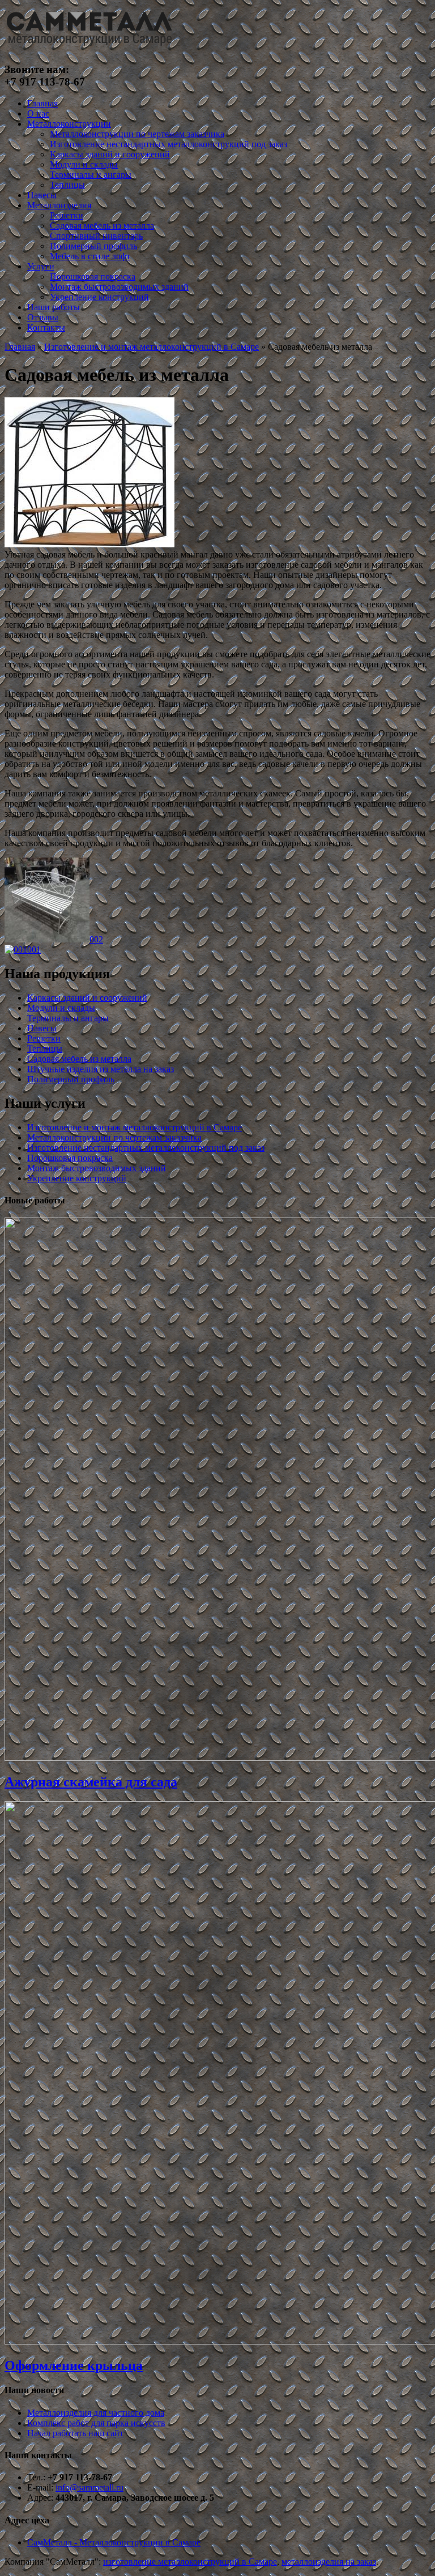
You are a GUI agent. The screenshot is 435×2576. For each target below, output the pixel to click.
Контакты (46, 327)
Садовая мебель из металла (102, 226)
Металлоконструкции (69, 124)
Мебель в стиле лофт (90, 256)
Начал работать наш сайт (75, 2433)
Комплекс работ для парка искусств (96, 2423)
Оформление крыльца (74, 2365)
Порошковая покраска (93, 277)
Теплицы (67, 185)
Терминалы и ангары (91, 175)
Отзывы (43, 317)
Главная (42, 103)
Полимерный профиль (93, 246)
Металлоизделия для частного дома (96, 2413)
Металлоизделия (59, 205)
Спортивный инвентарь (96, 236)
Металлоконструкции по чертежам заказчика (137, 134)
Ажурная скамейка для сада (91, 1782)
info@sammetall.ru (89, 2487)
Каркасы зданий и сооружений (110, 154)
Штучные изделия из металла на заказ (101, 1069)
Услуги (41, 266)
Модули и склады (84, 164)
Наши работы (54, 307)
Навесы (42, 195)
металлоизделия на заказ (329, 2562)
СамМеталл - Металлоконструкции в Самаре (114, 2542)
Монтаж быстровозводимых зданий (119, 287)
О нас (38, 113)
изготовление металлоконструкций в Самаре (190, 2562)
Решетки (67, 215)
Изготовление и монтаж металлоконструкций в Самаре (152, 347)
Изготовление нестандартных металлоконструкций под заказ (169, 144)
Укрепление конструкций (99, 297)
